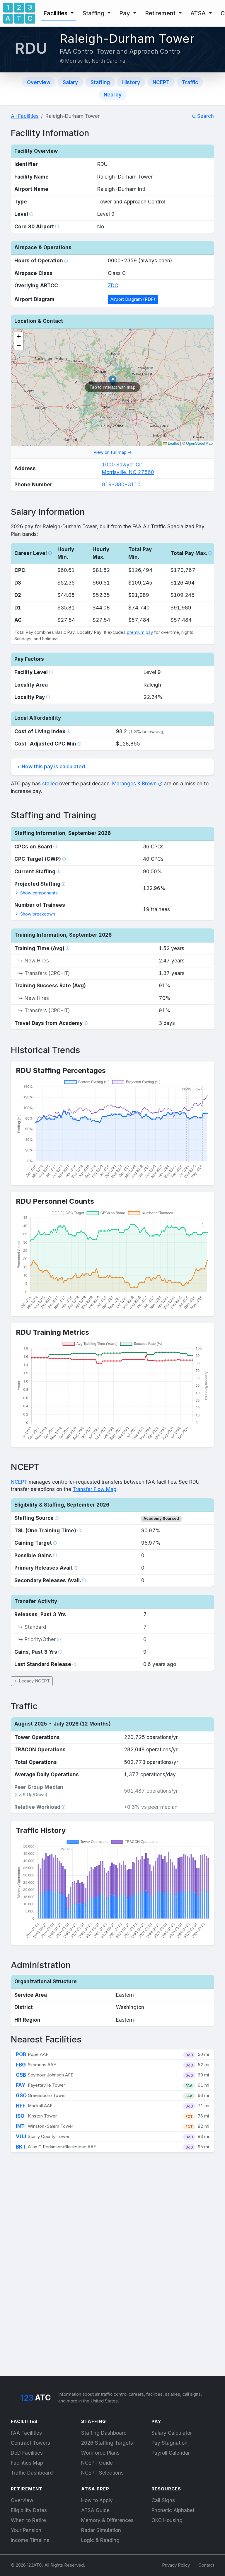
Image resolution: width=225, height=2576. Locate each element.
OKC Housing (167, 2520)
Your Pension (26, 2530)
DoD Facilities (27, 2453)
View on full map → (113, 452)
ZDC (113, 286)
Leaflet (173, 443)
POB (21, 2054)
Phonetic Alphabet (173, 2510)
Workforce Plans (100, 2453)
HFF (21, 2106)
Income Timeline (30, 2540)
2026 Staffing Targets (107, 2443)
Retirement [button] (161, 13)
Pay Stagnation (169, 2443)
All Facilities (25, 116)
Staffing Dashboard (104, 2433)
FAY (21, 2085)
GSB (21, 2075)
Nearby (113, 95)
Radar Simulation (101, 2530)
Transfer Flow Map (94, 1489)
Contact (206, 2565)
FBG (21, 2065)
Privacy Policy (176, 2565)
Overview (39, 82)
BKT (21, 2147)
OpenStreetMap (199, 443)
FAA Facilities (26, 2433)
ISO (20, 2116)
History (131, 82)
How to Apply (97, 2500)
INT (20, 2126)
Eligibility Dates (29, 2510)
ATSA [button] (199, 13)
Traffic (190, 82)
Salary (70, 82)
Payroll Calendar (171, 2453)
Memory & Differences (107, 2520)
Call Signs (163, 2500)
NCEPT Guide (97, 2463)
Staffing (100, 82)
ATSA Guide (95, 2510)
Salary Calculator (172, 2433)
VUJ (21, 2137)
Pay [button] (125, 13)
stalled (50, 784)
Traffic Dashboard (32, 2473)
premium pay (140, 632)
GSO (21, 2096)
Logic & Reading (100, 2540)
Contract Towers (30, 2443)
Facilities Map (27, 2463)
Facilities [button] (56, 13)
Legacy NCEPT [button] (34, 1681)
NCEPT (161, 82)
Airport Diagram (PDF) (133, 299)
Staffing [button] (94, 13)
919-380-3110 (121, 485)
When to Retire (28, 2520)
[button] (19, 337)
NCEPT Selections (102, 2473)
